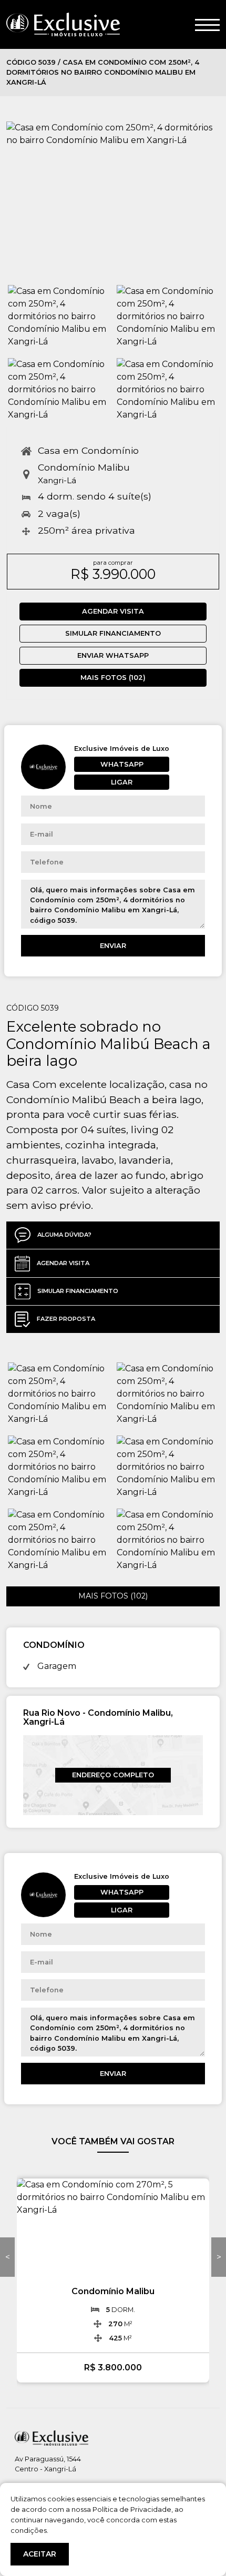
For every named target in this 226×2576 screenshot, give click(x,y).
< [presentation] (8, 2257)
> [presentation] (219, 2257)
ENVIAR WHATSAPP (113, 655)
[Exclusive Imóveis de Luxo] (63, 24)
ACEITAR (40, 2554)
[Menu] (207, 24)
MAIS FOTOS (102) (113, 678)
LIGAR (122, 782)
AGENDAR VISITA (113, 611)
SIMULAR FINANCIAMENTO (113, 633)
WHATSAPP (122, 764)
